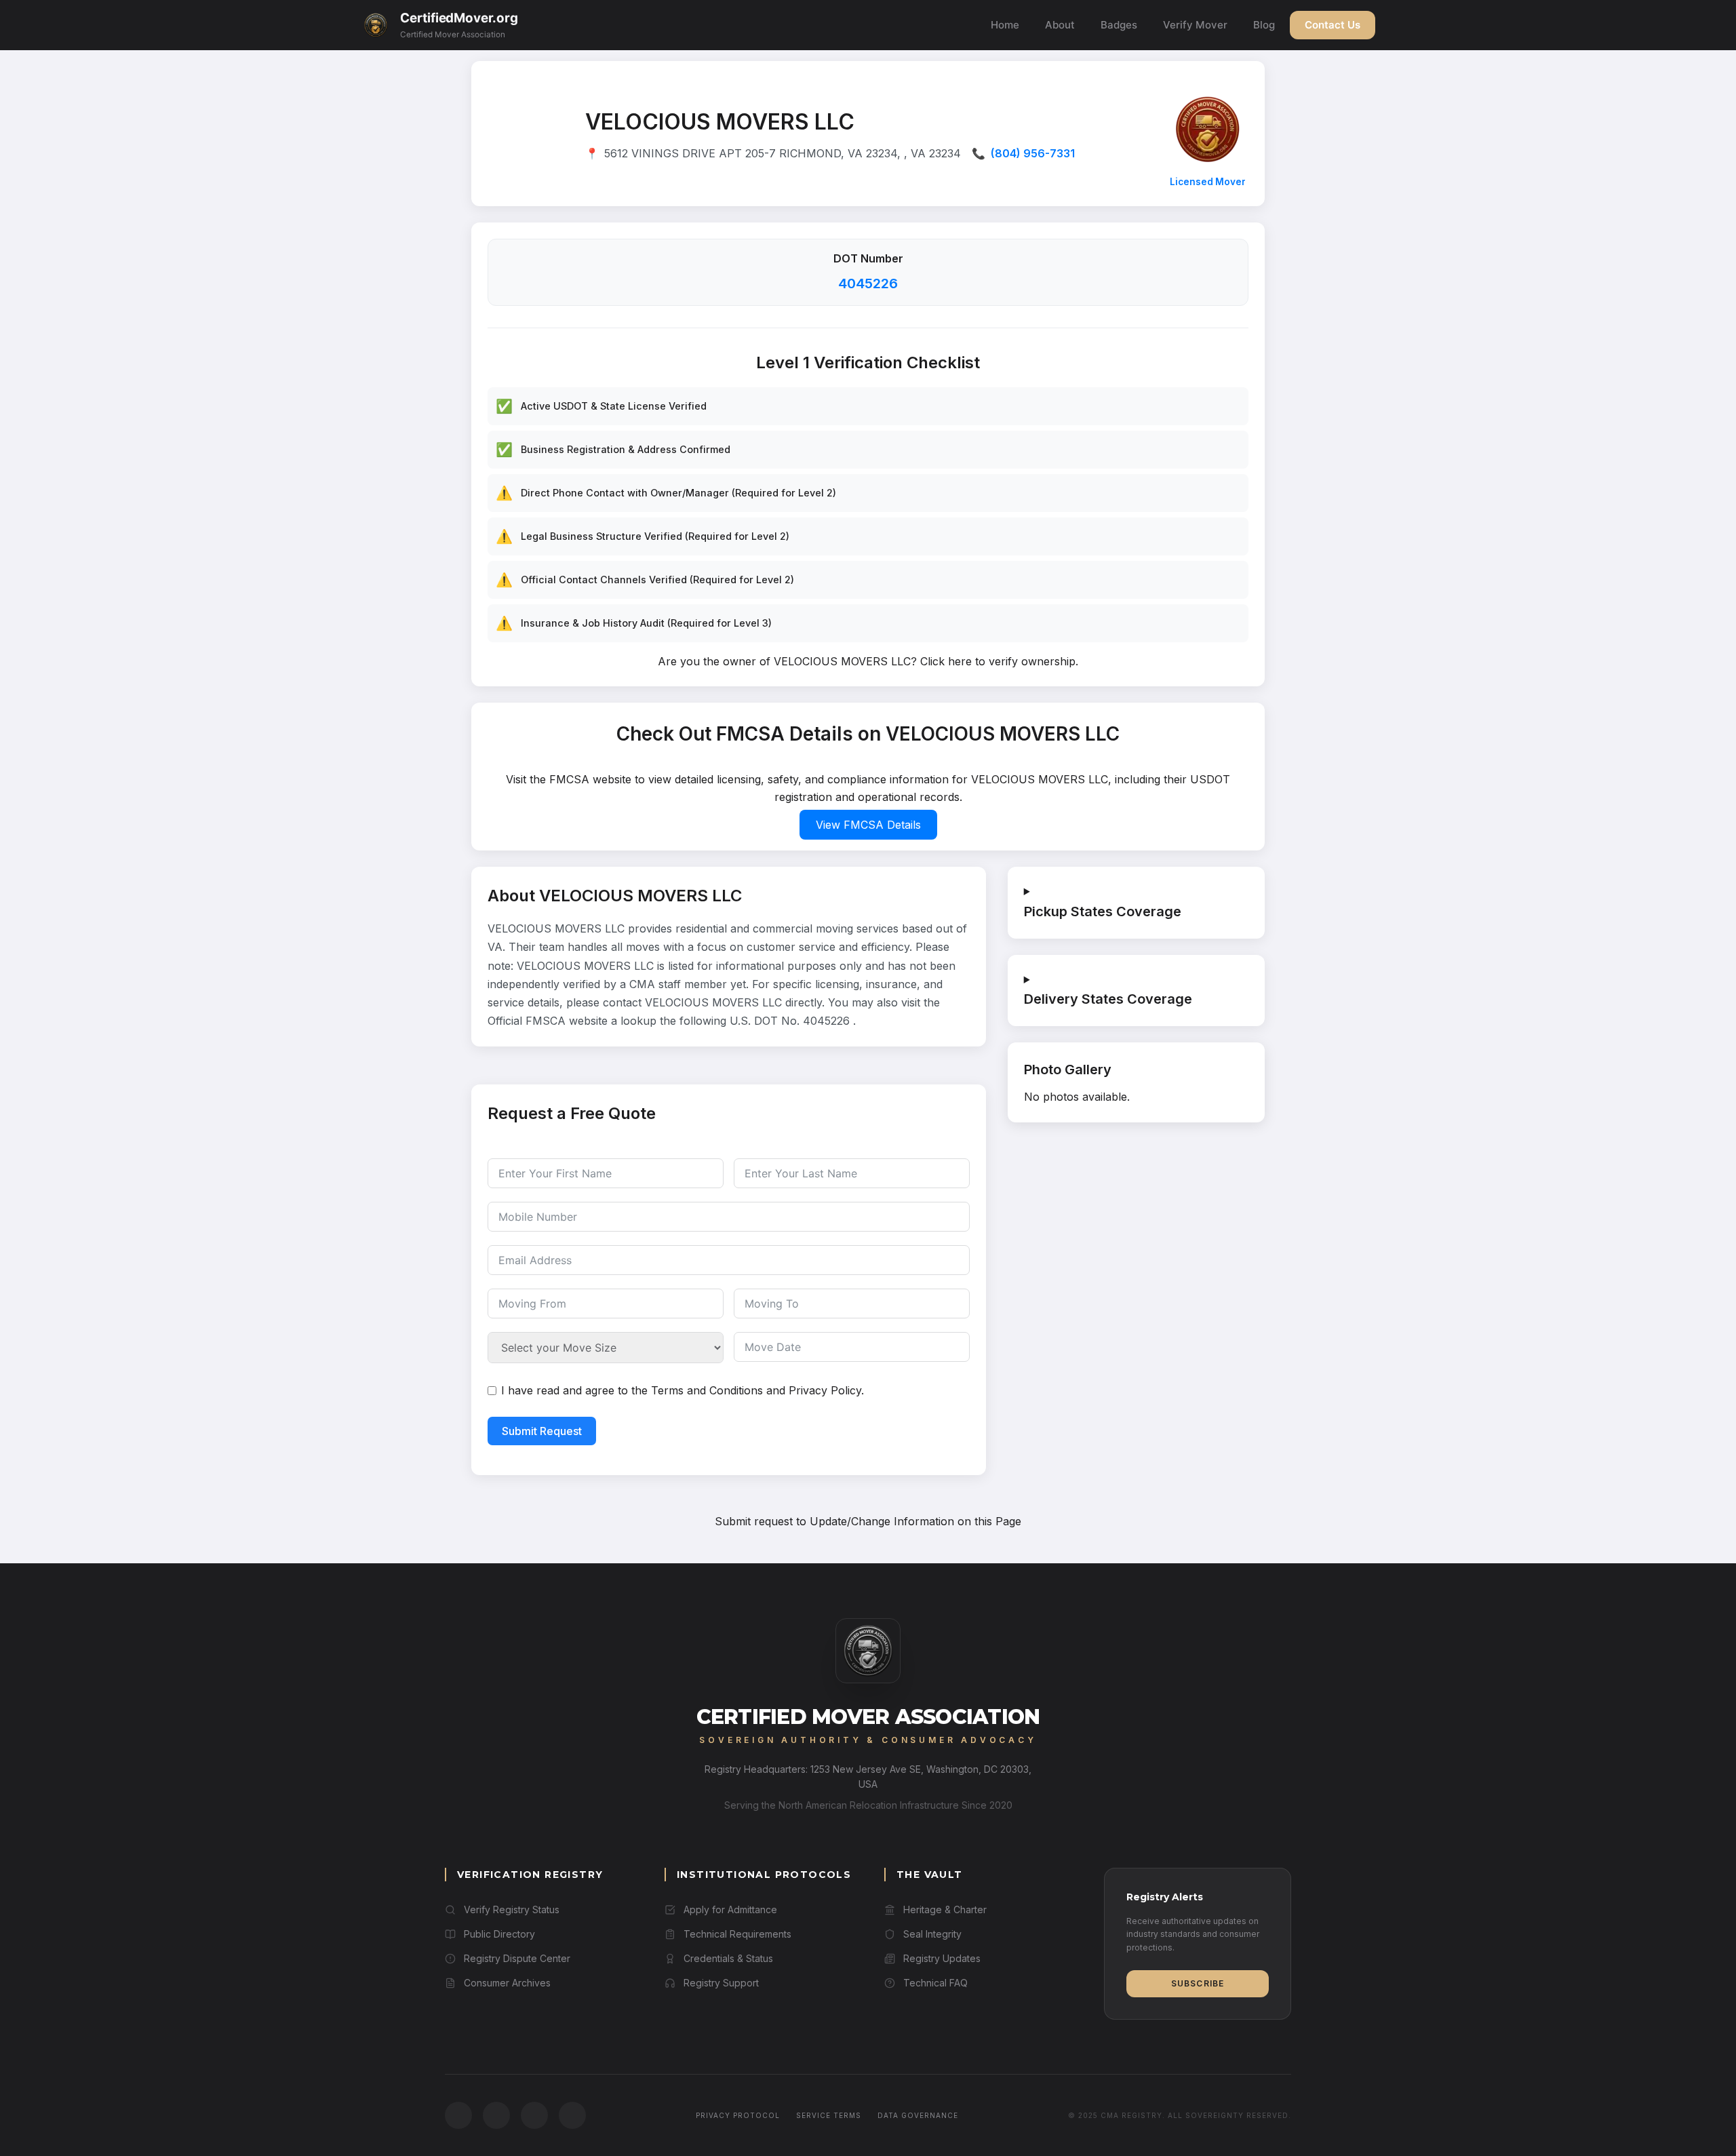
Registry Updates (942, 1958)
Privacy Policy (825, 1390)
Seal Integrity (932, 1934)
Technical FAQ (935, 1983)
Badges (1119, 25)
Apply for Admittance (730, 1909)
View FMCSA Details (868, 825)
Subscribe (1198, 1983)
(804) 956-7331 (1033, 153)
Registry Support (721, 1983)
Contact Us (1333, 25)
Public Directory (499, 1934)
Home (1005, 25)
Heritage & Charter (945, 1909)
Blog (1264, 25)
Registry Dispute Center (517, 1958)
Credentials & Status (728, 1958)
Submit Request (542, 1431)
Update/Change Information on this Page (915, 1521)
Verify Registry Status (512, 1909)
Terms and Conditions (707, 1390)
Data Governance (918, 2115)
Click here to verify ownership (998, 661)
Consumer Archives (507, 1983)
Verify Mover (1195, 25)
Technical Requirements (737, 1934)
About (1060, 25)
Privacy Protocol (738, 2115)
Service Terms (829, 2115)
